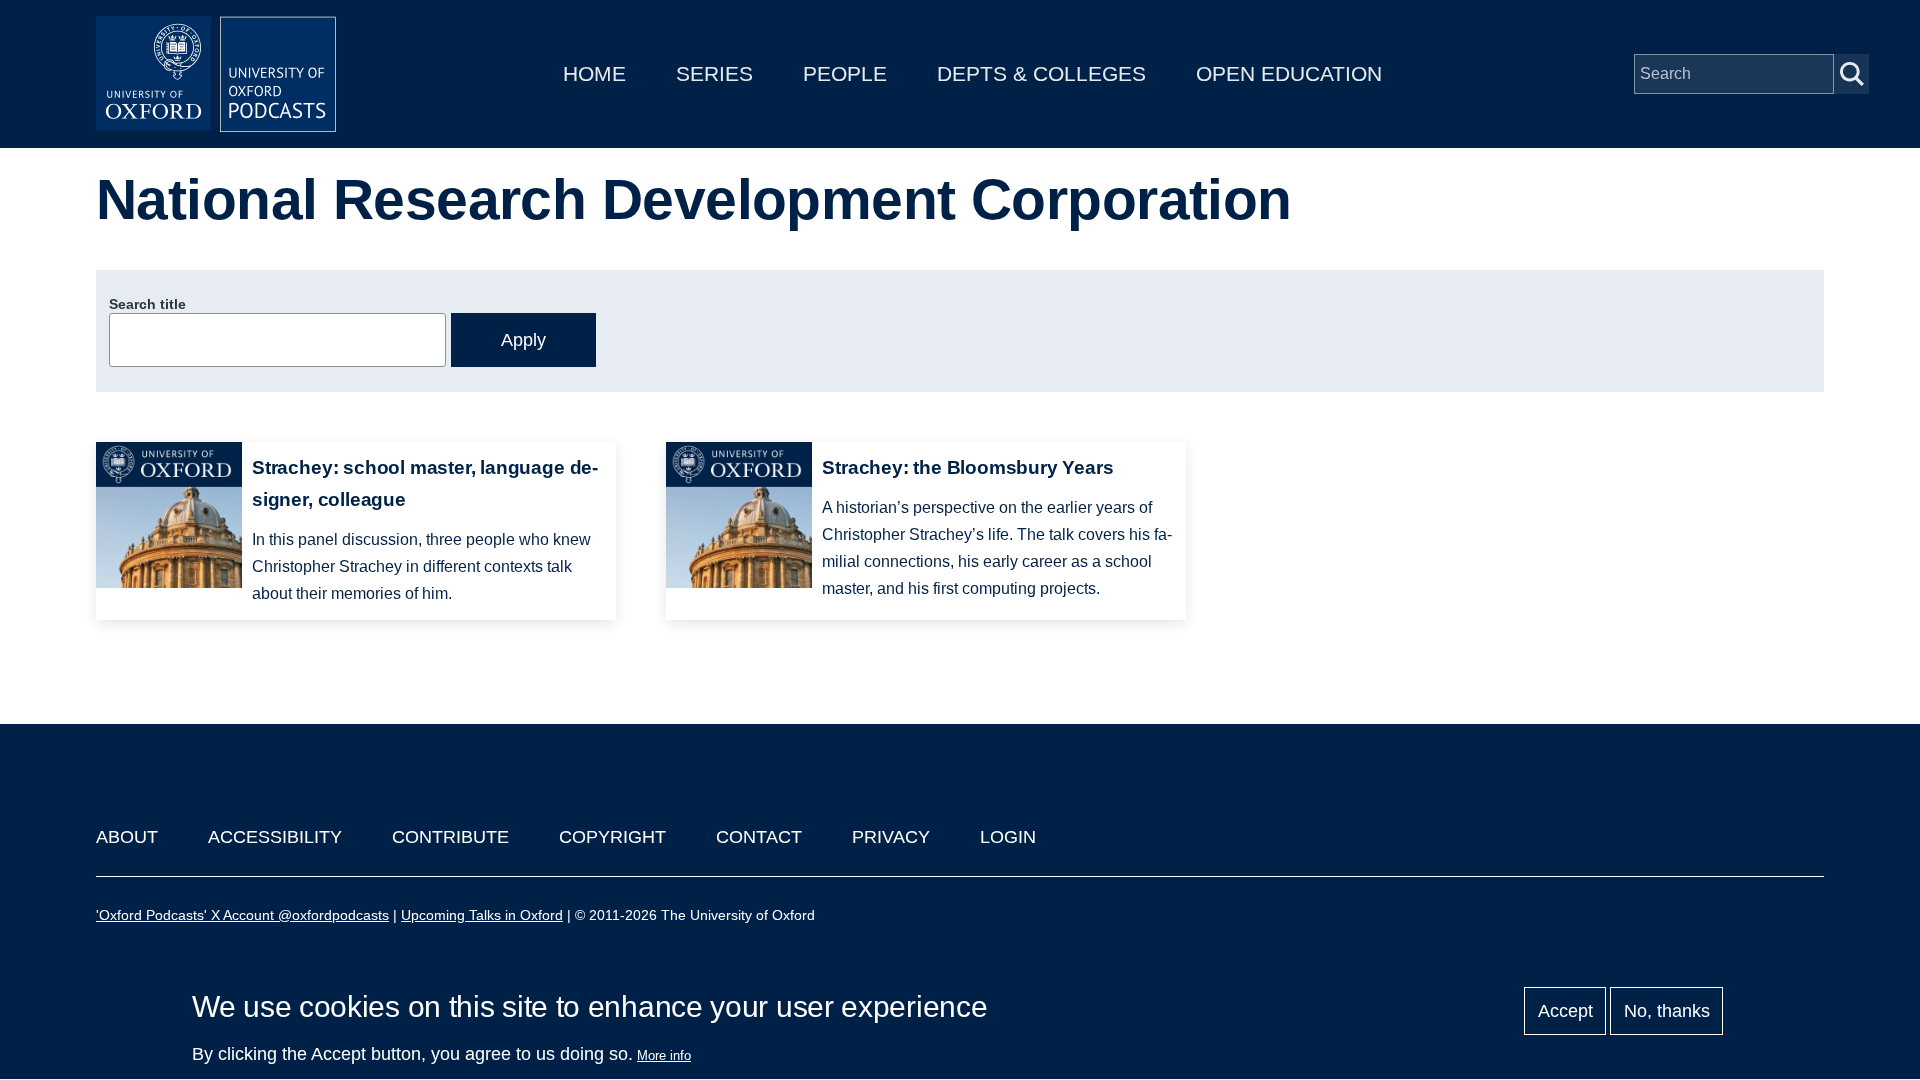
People (845, 73)
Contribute (450, 837)
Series (714, 73)
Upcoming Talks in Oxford (482, 915)
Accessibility (275, 837)
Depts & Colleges (1041, 73)
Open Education (1289, 73)
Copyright (612, 837)
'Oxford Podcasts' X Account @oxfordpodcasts (242, 915)
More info (664, 1055)
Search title (147, 304)
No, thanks (1667, 1011)
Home (594, 73)
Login (1008, 837)
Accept (1565, 1011)
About (127, 837)
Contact (759, 837)
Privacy (891, 837)
